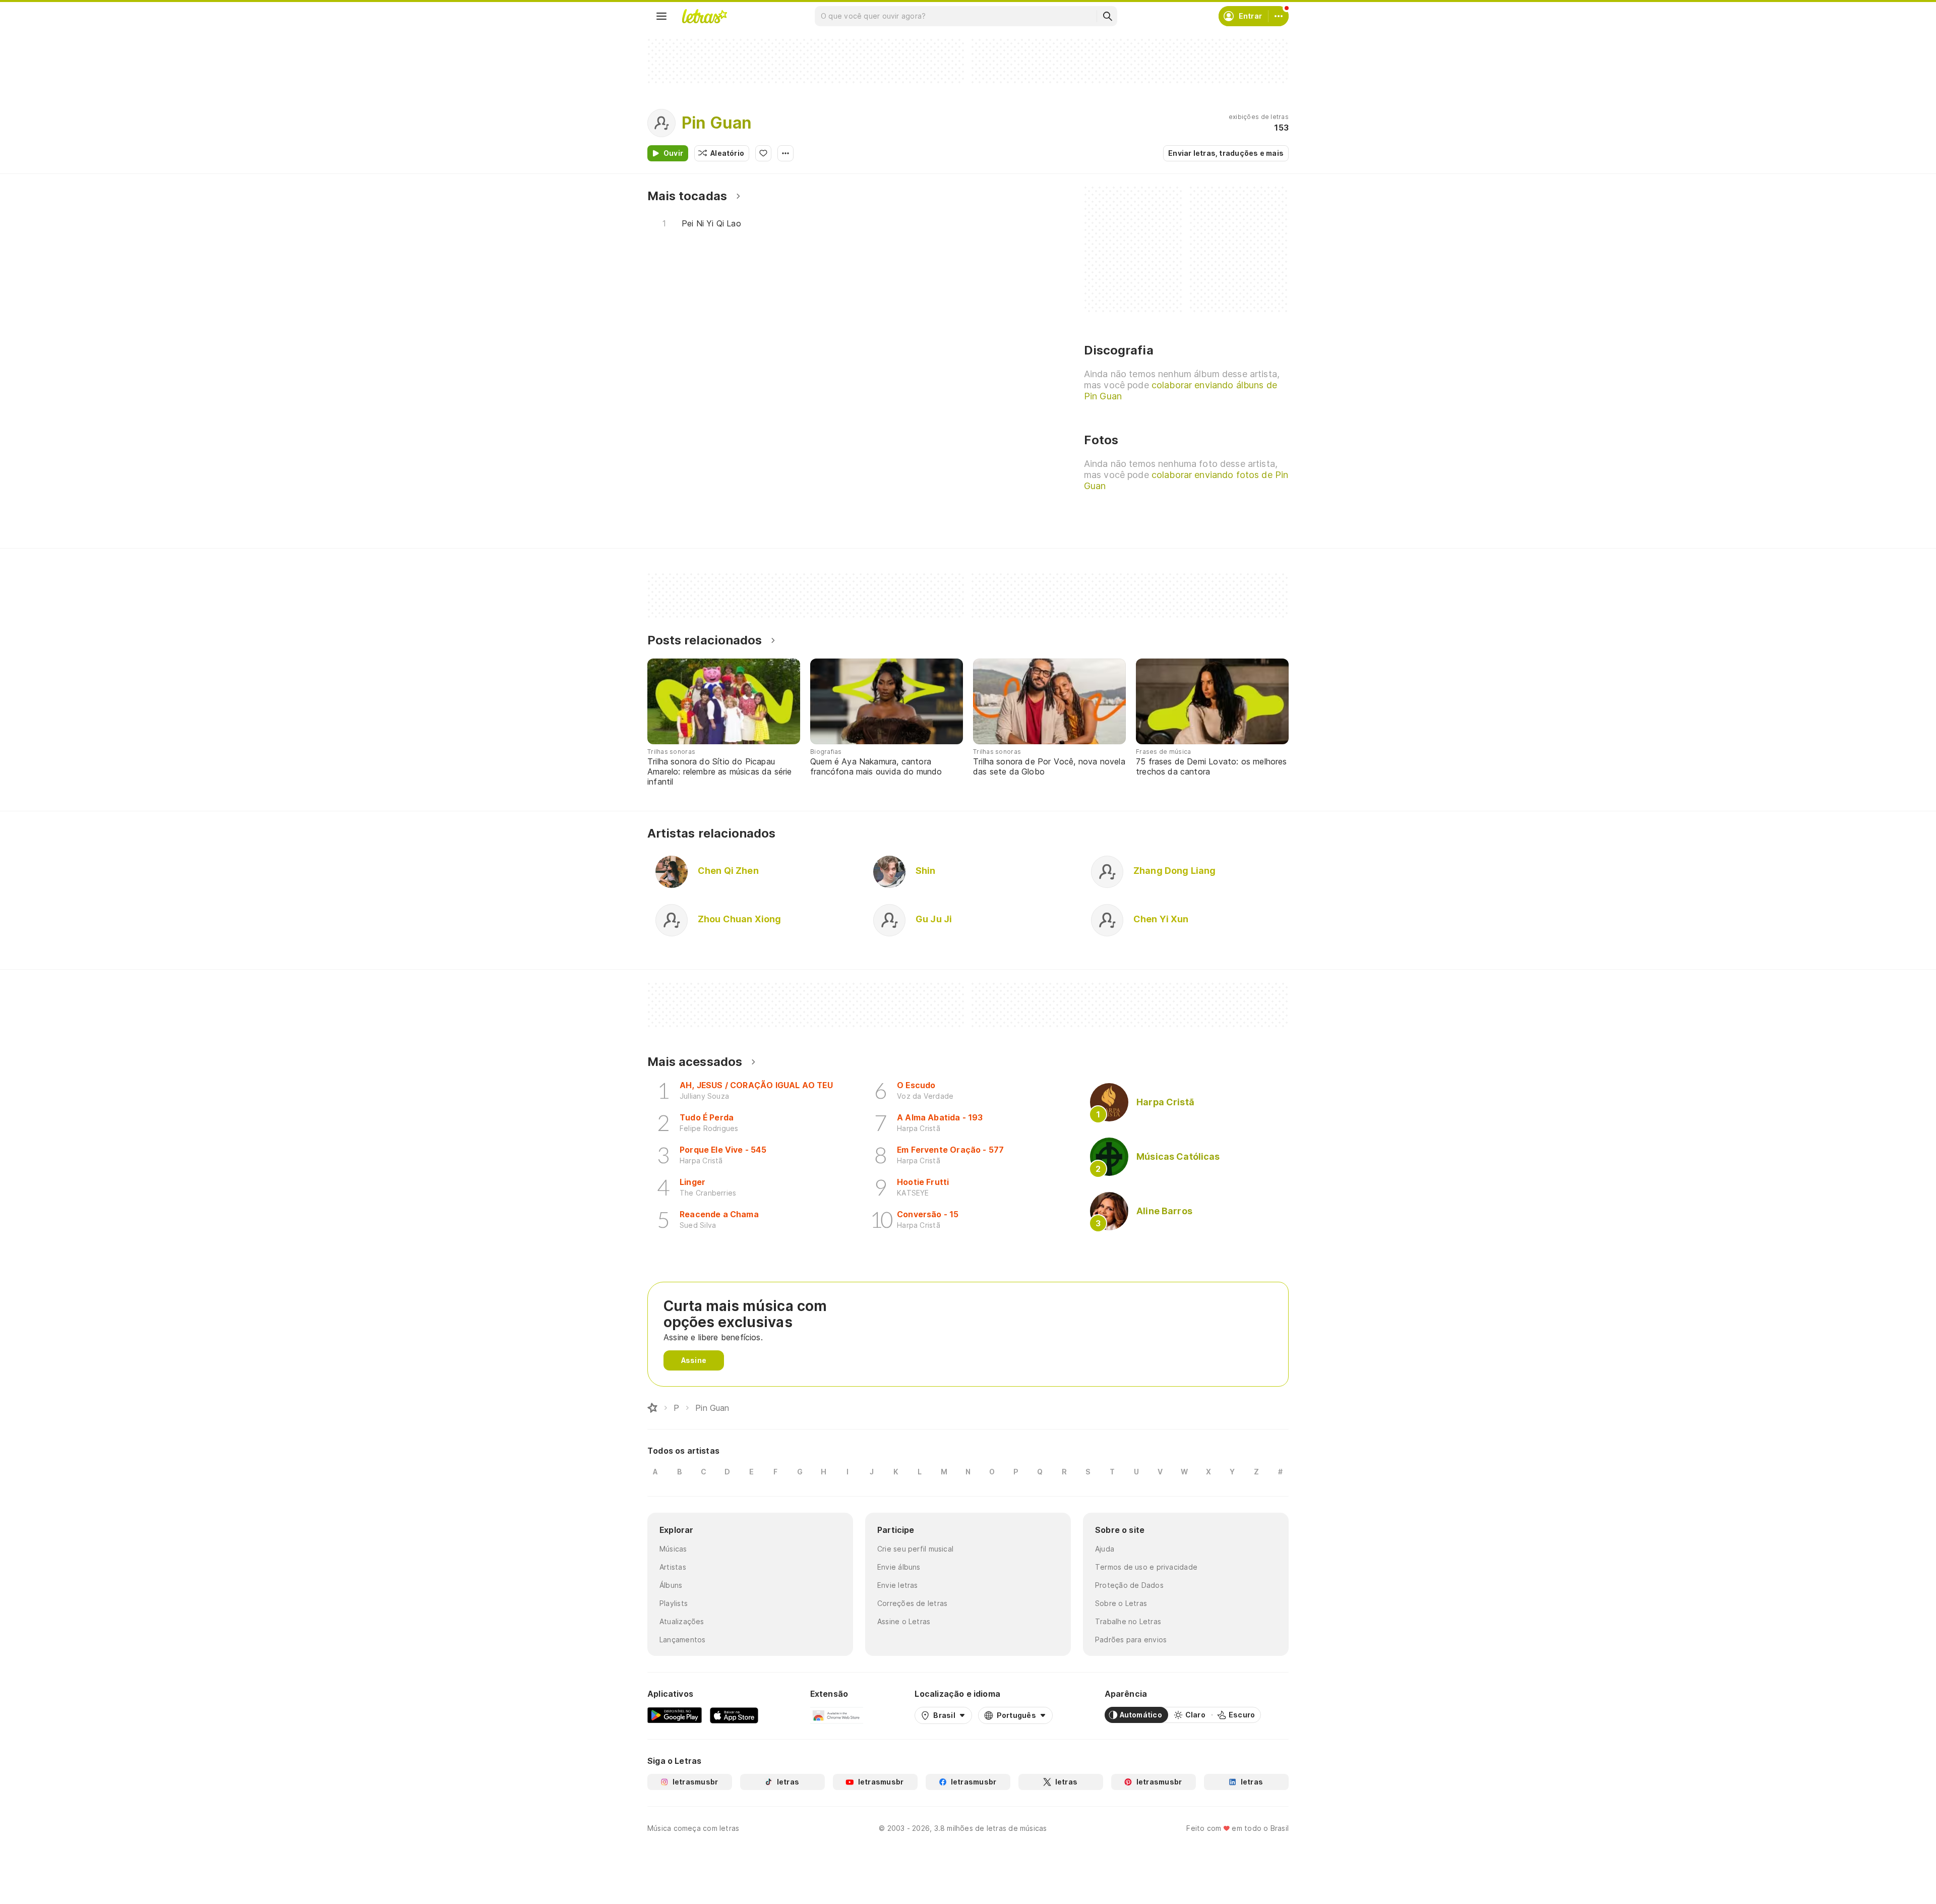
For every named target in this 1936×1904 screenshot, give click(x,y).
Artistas (673, 1567)
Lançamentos (682, 1640)
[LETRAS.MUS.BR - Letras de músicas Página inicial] (704, 16)
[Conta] (1279, 16)
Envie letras (898, 1585)
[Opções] (785, 153)
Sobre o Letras (1121, 1603)
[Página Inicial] (652, 1408)
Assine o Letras (904, 1621)
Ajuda (1105, 1549)
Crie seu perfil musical (915, 1549)
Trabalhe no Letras (1128, 1621)
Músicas (673, 1549)
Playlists (674, 1603)
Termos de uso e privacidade (1146, 1567)
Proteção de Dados (1129, 1585)
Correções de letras (912, 1603)
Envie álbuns (899, 1567)
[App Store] (734, 1715)
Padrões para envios (1131, 1640)
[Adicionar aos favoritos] (763, 153)
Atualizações (682, 1621)
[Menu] (661, 16)
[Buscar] (1107, 16)
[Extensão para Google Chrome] (837, 1715)
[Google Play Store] (675, 1715)
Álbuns (671, 1585)
